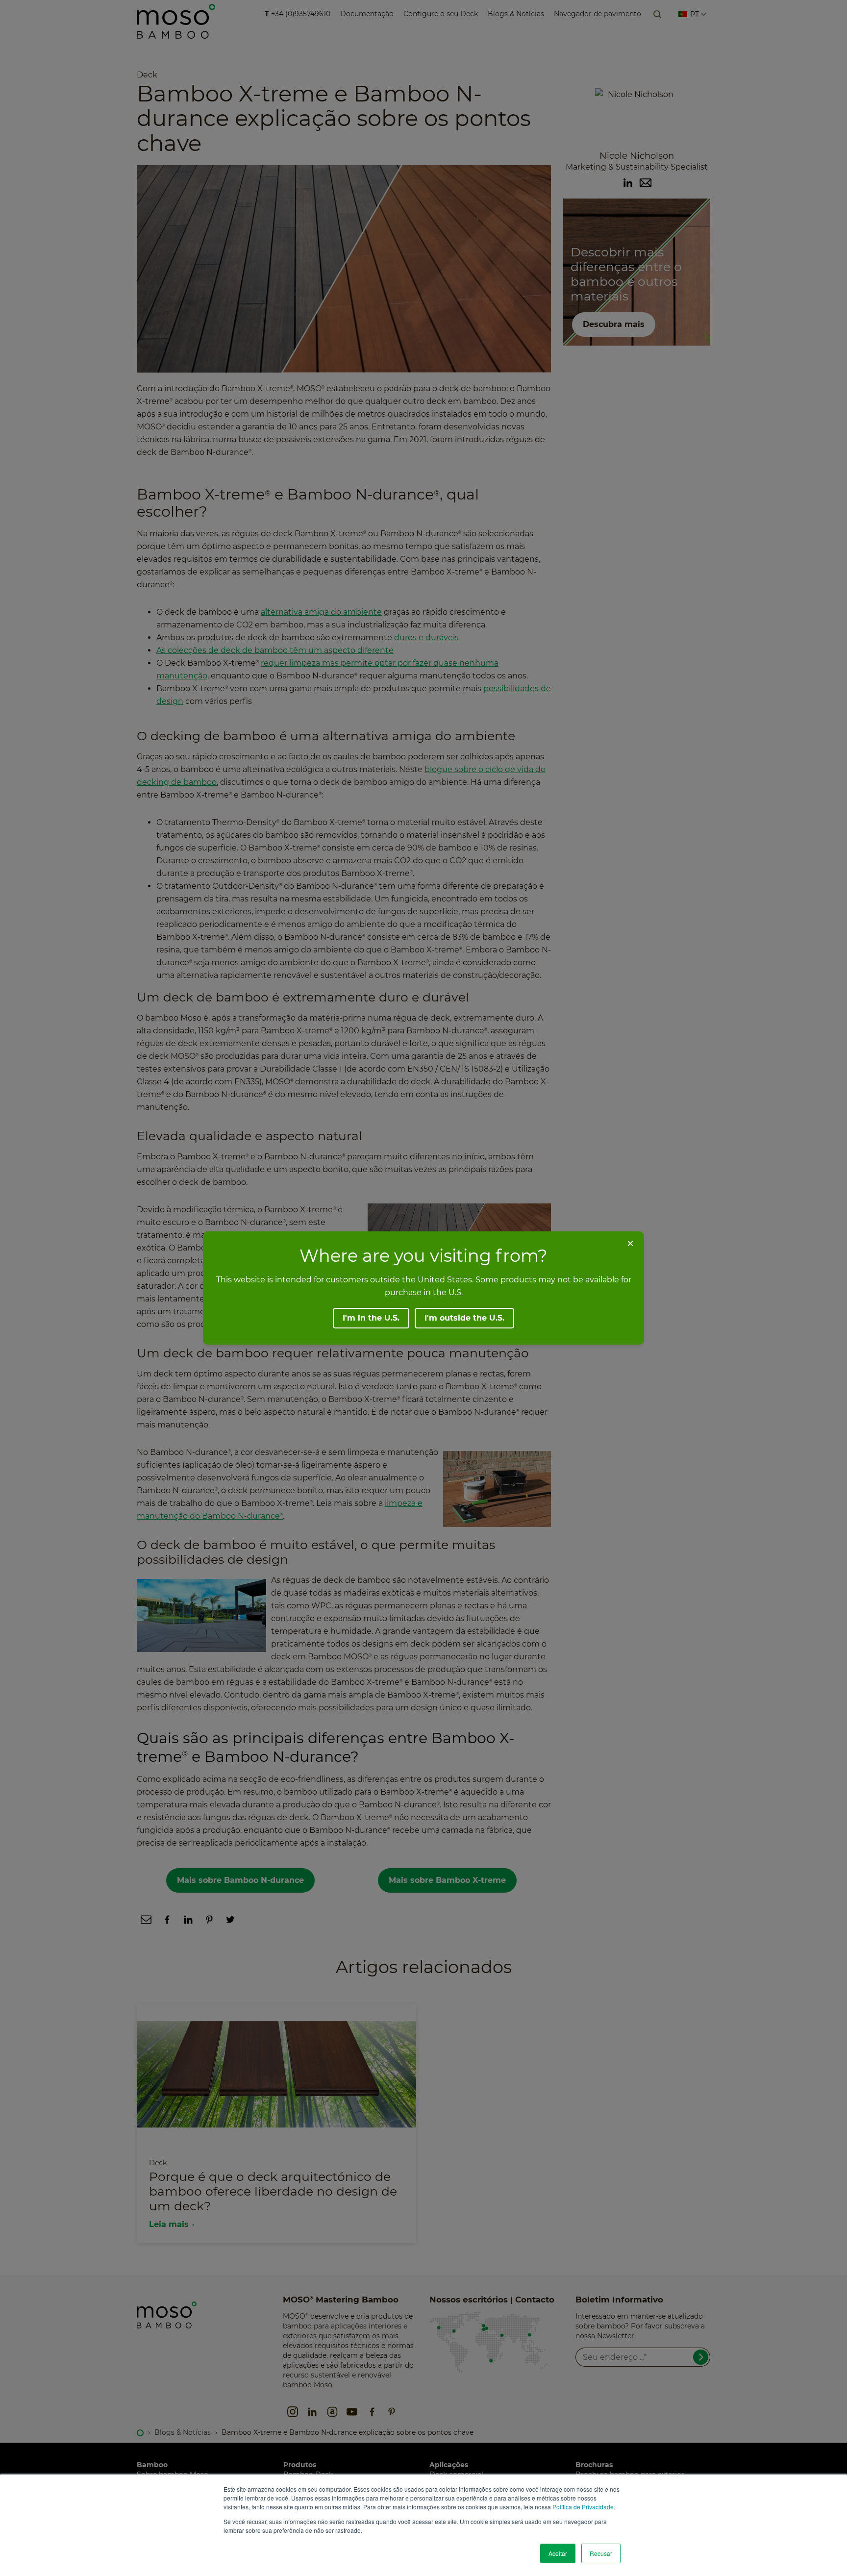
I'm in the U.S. (371, 1318)
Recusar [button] (601, 2553)
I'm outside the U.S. (464, 1318)
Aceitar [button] (558, 2553)
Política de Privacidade (583, 2507)
